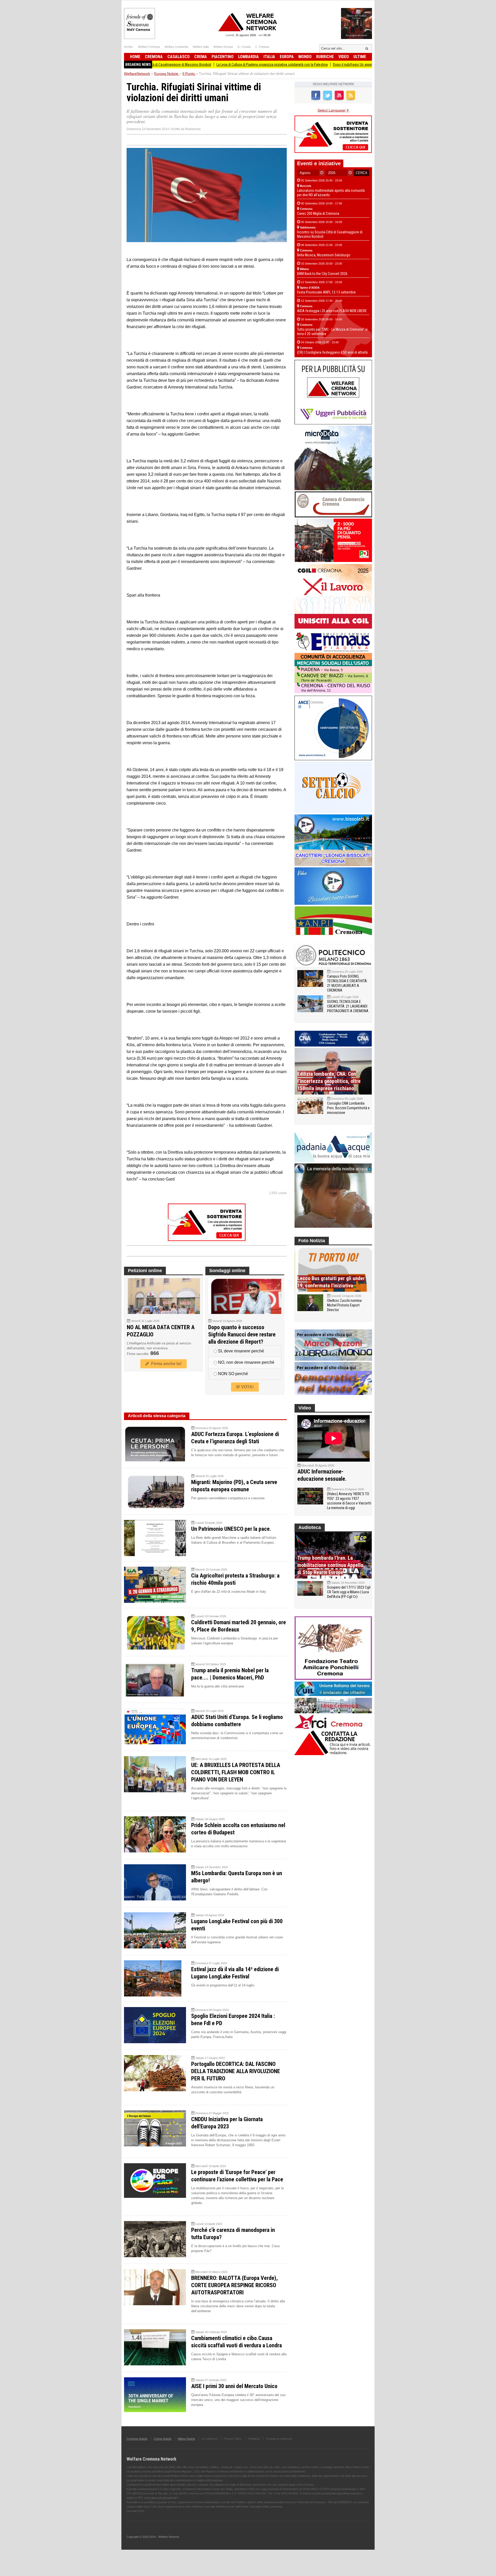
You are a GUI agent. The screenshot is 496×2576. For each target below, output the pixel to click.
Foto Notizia (312, 1241)
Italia (269, 57)
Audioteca (310, 1527)
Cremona (154, 57)
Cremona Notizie (137, 2439)
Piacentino (223, 57)
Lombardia (249, 57)
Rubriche (325, 57)
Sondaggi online (227, 1271)
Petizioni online (145, 1271)
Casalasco (179, 57)
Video (344, 57)
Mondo (305, 57)
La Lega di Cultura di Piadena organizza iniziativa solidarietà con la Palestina (188, 65)
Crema (201, 57)
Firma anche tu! (165, 1364)
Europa (287, 57)
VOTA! (247, 1387)
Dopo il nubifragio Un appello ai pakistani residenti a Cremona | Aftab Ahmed (305, 65)
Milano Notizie (186, 2439)
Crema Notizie (163, 2439)
